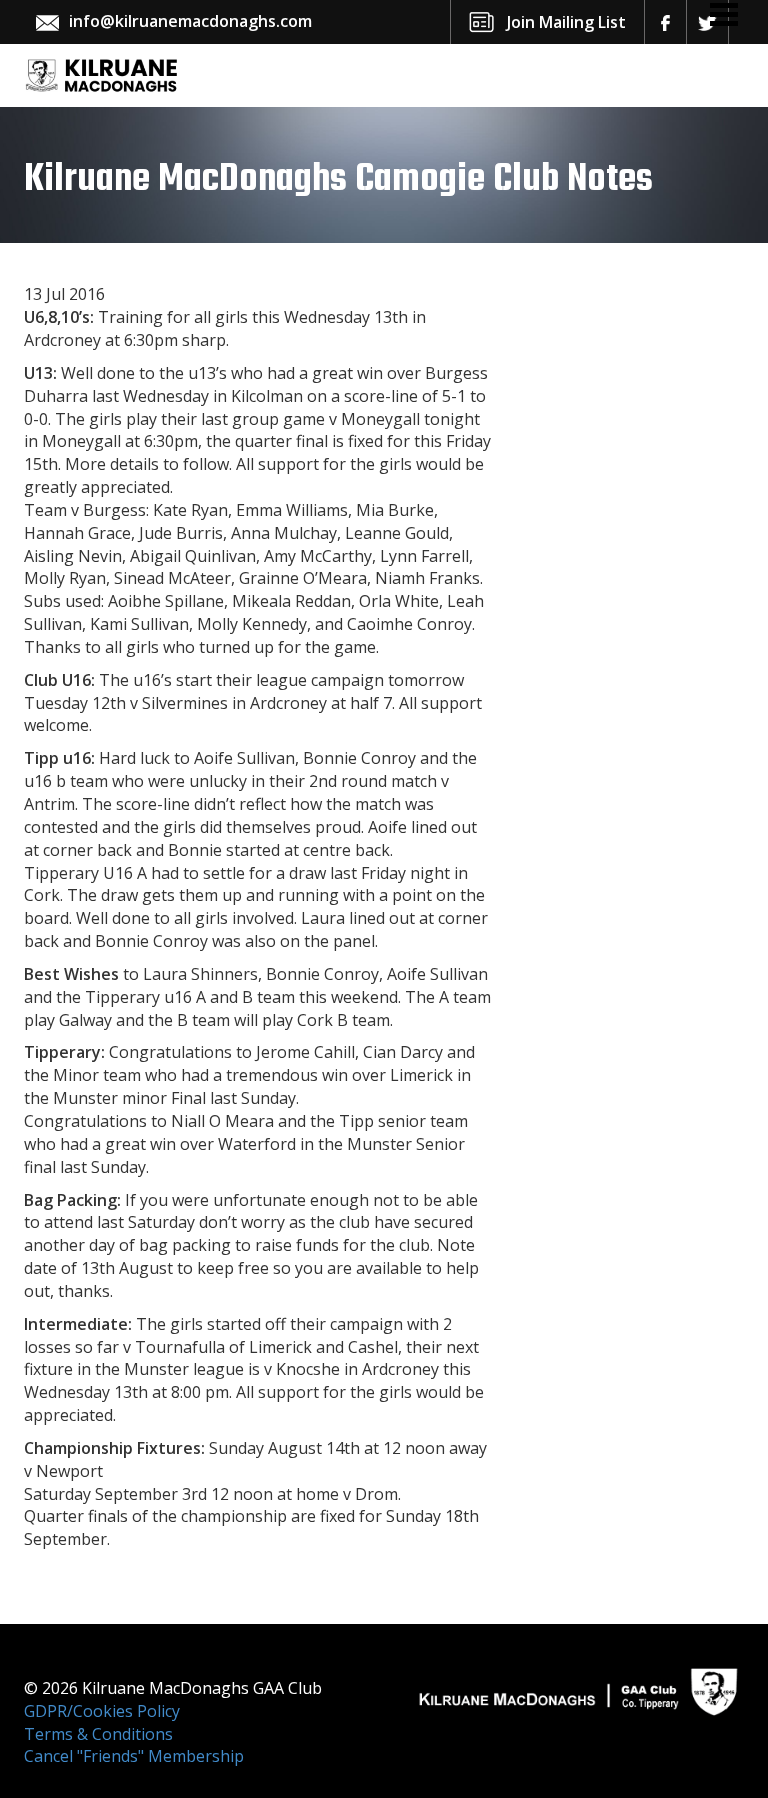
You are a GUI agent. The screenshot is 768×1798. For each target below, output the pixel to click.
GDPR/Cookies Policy (102, 1711)
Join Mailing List (566, 22)
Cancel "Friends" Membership (134, 1756)
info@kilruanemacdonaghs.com (190, 21)
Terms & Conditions (98, 1734)
